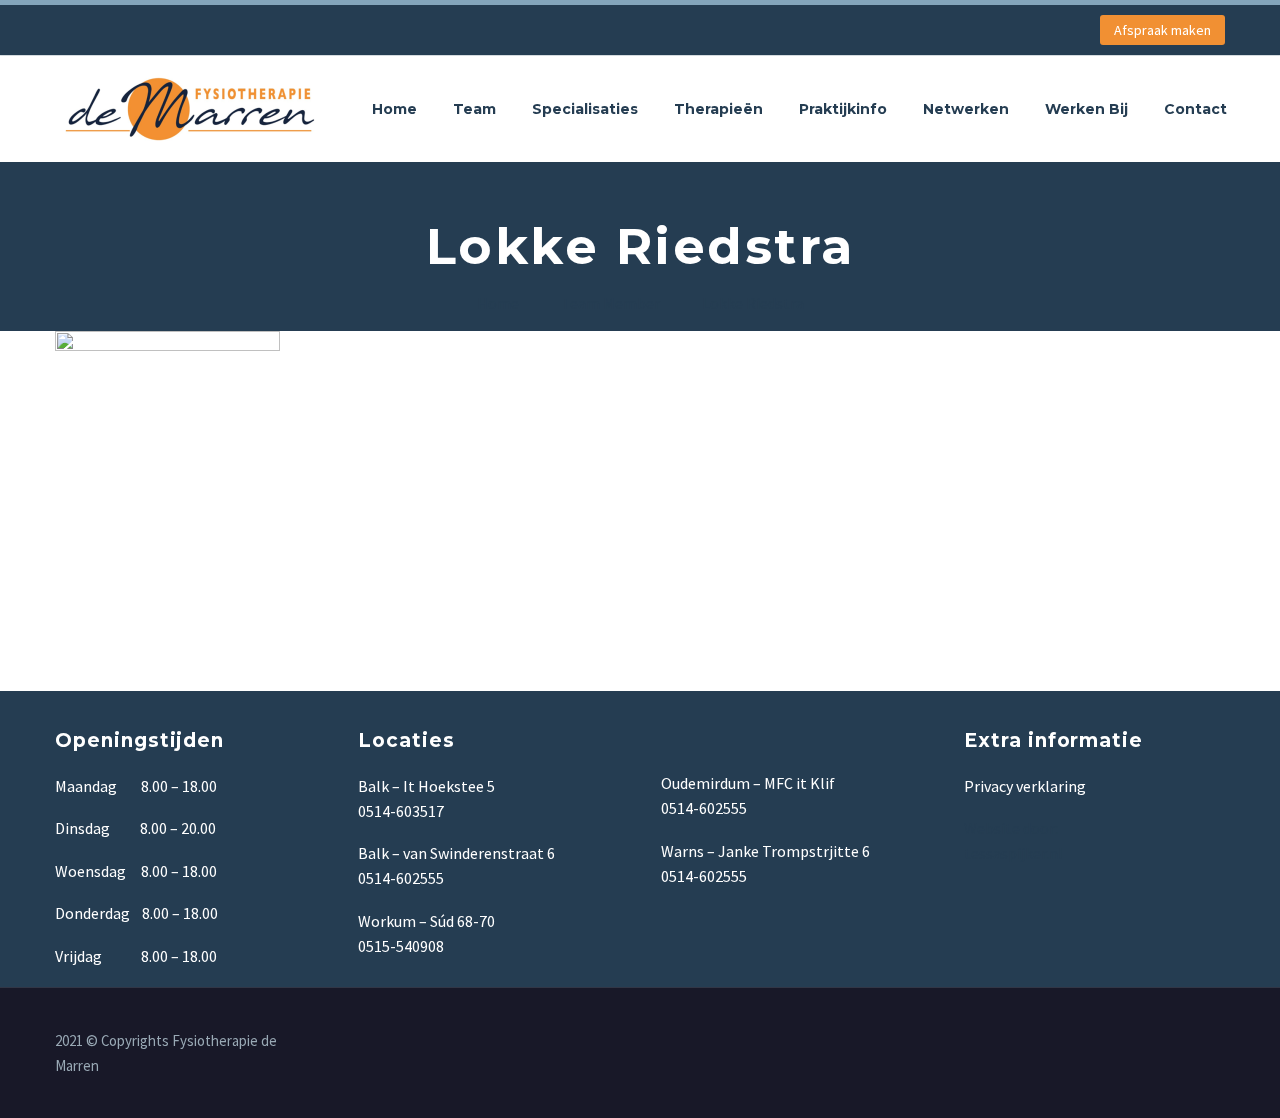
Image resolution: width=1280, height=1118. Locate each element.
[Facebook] (1219, 1042)
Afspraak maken (1162, 30)
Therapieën (718, 109)
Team (474, 109)
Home (394, 109)
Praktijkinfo (843, 109)
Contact (1195, 109)
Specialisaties (585, 109)
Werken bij (1086, 109)
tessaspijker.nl (1015, 853)
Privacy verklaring (1025, 786)
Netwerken (966, 109)
